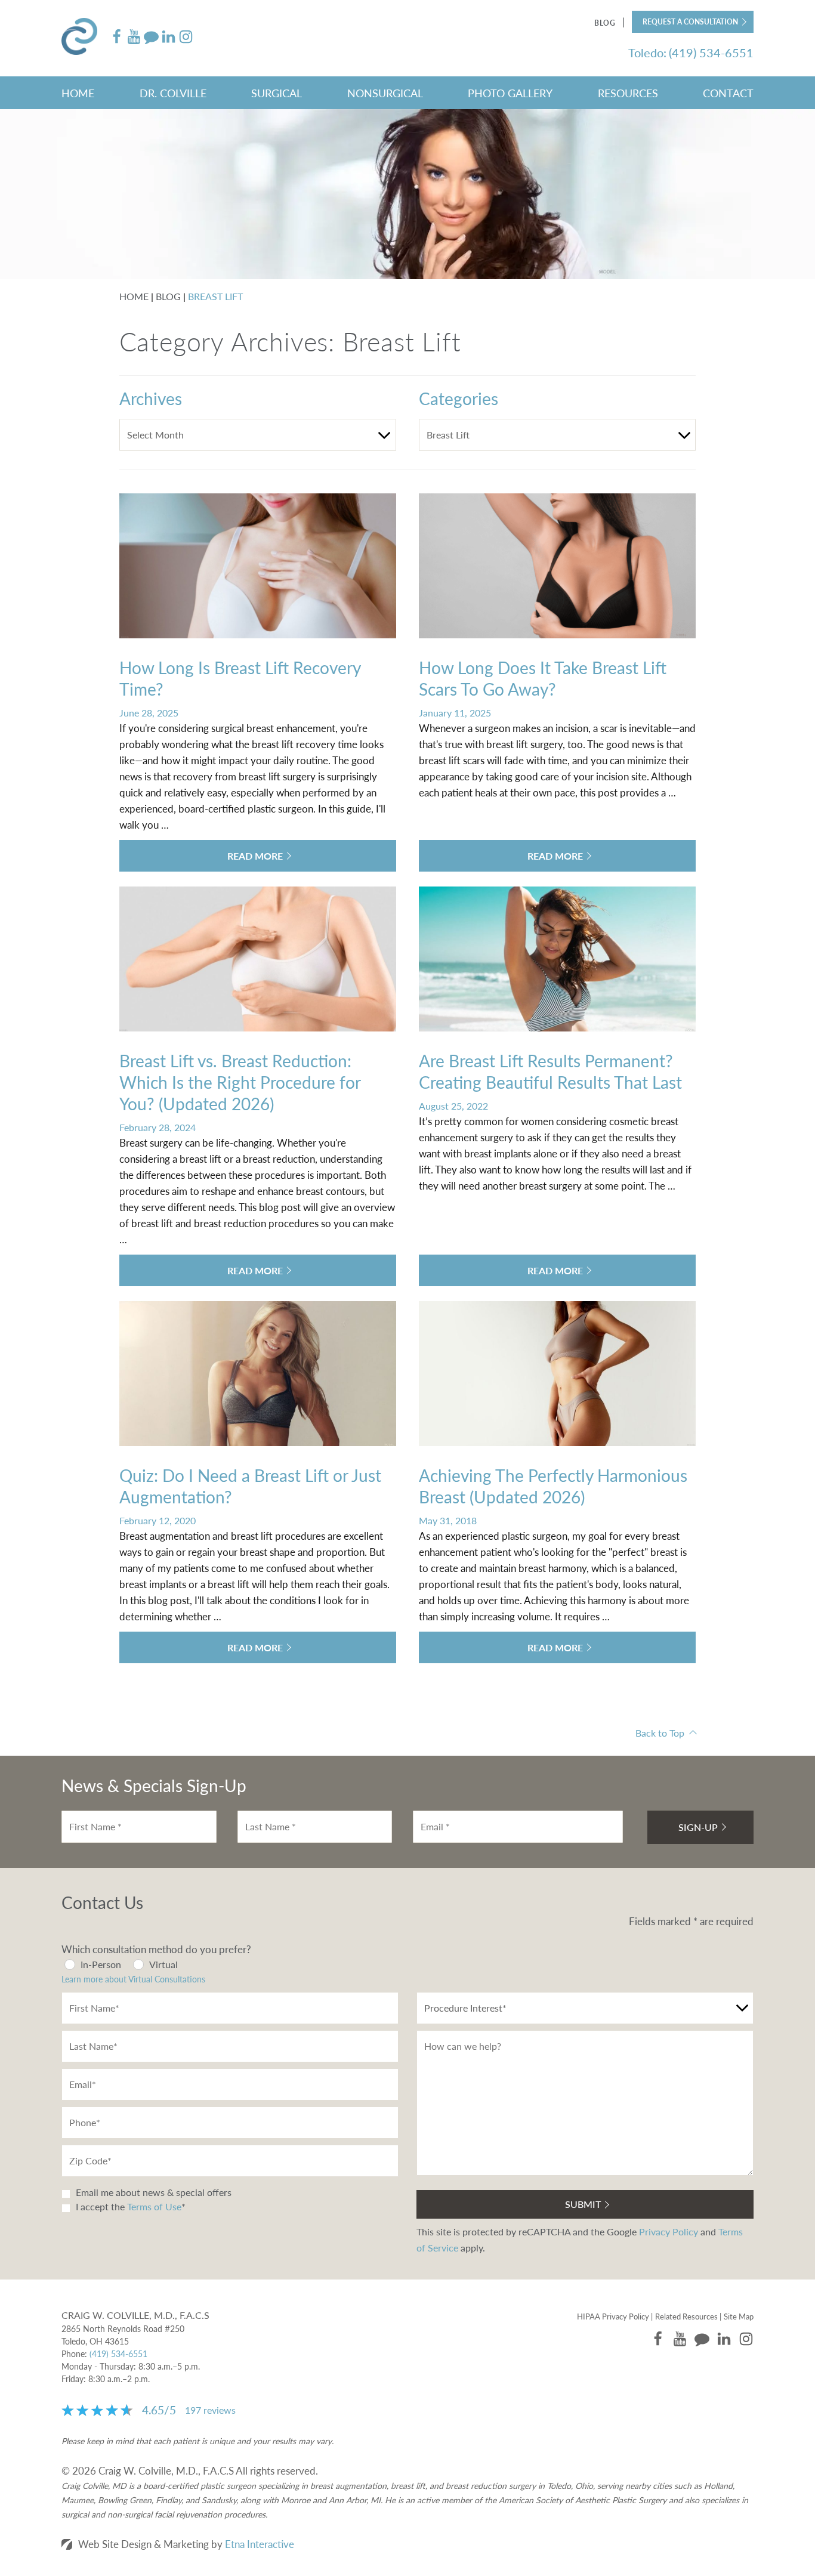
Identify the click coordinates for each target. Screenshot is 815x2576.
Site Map (739, 2316)
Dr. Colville (173, 93)
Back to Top (660, 1733)
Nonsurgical (385, 93)
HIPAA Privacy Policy (613, 2316)
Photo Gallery (510, 93)
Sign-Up (698, 1827)
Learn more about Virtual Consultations (133, 1979)
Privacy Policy (669, 2231)
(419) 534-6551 (118, 2353)
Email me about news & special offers (154, 2192)
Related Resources (686, 2316)
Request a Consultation (690, 22)
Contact (728, 93)
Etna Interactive (260, 2544)
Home (78, 93)
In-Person (101, 1964)
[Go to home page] (85, 38)
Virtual (163, 1964)
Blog (605, 23)
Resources (628, 93)
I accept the (99, 2206)
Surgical (277, 93)
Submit (583, 2204)
